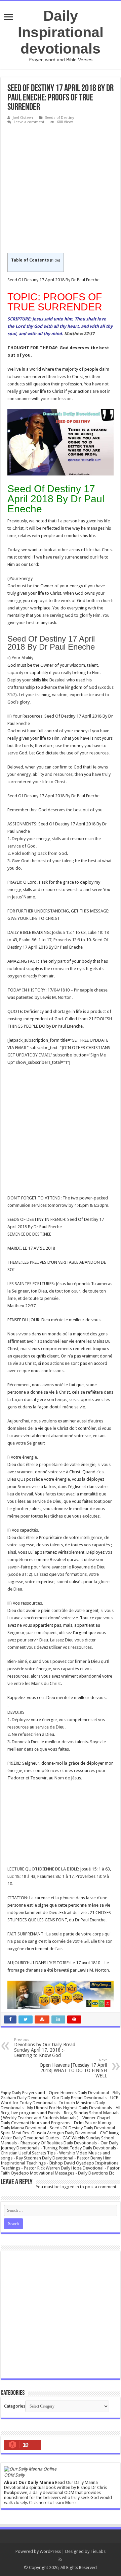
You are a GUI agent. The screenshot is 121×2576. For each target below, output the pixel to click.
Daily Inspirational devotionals (61, 32)
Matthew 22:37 (79, 334)
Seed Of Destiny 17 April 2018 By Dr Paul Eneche (51, 643)
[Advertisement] (61, 190)
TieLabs (98, 2551)
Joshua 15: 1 (63, 932)
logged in (70, 2187)
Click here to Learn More (52, 2503)
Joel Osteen (23, 118)
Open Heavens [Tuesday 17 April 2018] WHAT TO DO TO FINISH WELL (73, 2068)
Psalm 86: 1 (30, 940)
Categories (15, 2406)
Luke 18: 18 (98, 932)
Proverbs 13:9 (67, 940)
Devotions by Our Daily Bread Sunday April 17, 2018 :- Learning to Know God (45, 2048)
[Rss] (60, 2560)
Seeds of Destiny (59, 118)
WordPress (50, 2551)
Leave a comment (29, 122)
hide (55, 260)
